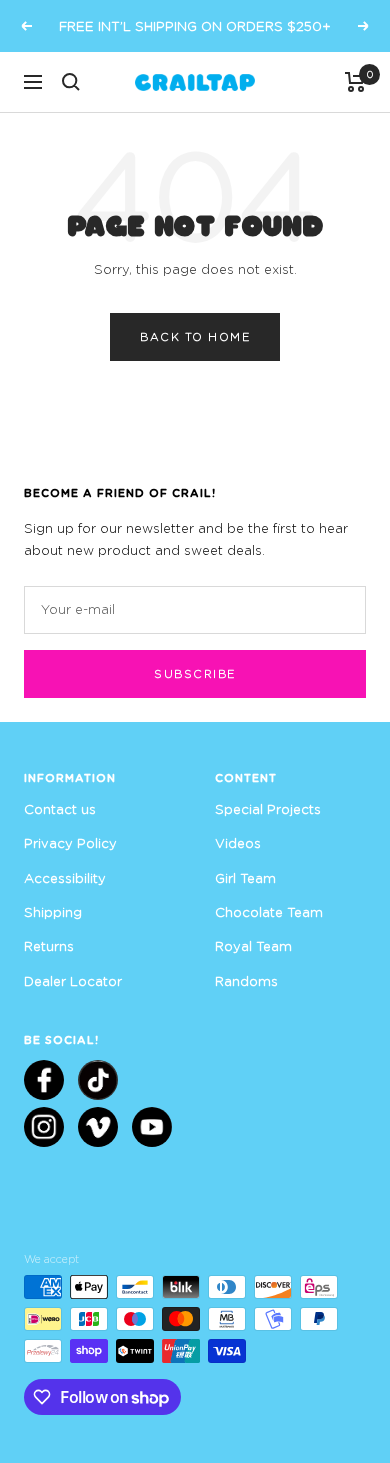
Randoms (246, 981)
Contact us (60, 809)
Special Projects (268, 809)
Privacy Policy (70, 843)
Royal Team (253, 946)
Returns (49, 946)
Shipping (53, 912)
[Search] (71, 82)
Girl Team (245, 878)
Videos (238, 843)
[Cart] (355, 82)
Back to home (195, 336)
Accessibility (65, 878)
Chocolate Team (269, 912)
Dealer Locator (73, 981)
